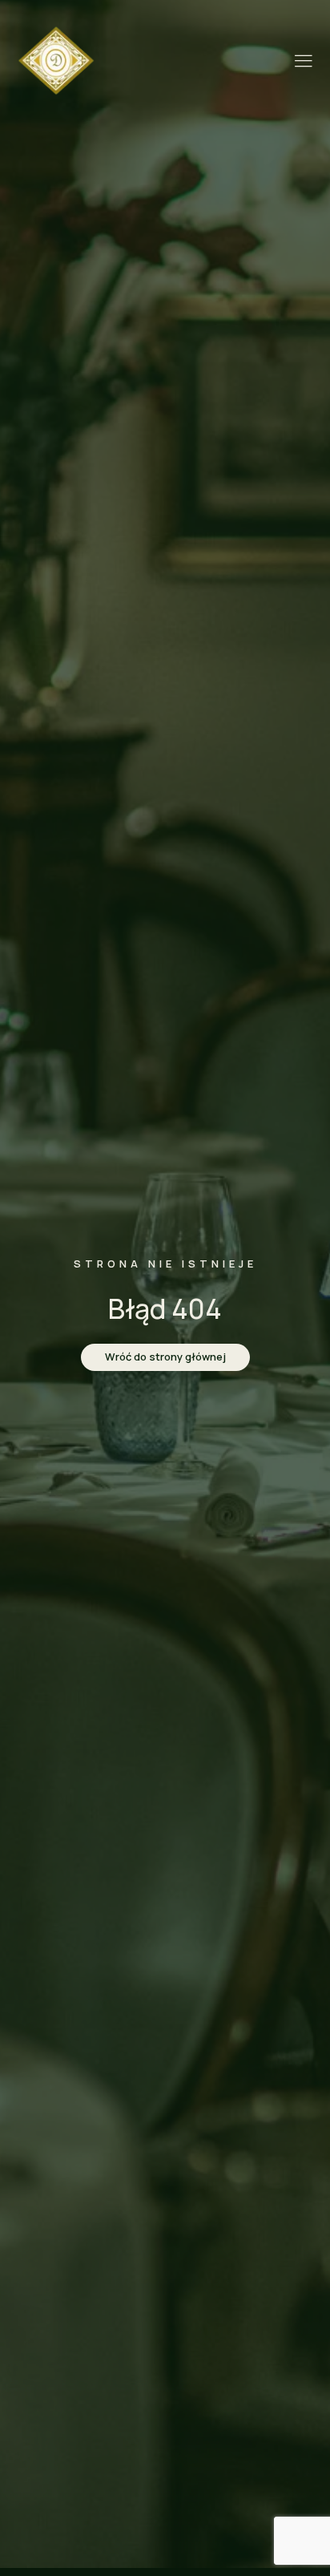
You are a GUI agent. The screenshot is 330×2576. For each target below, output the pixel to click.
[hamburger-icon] (303, 62)
